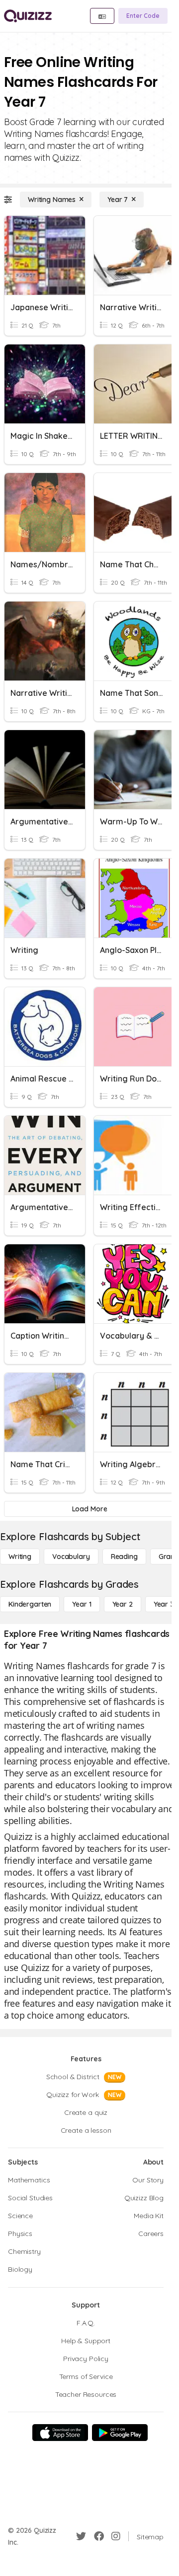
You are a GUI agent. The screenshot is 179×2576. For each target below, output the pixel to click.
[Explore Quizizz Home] (28, 16)
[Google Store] (120, 2433)
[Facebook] (99, 2536)
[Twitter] (81, 2536)
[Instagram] (116, 2536)
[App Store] (60, 2433)
